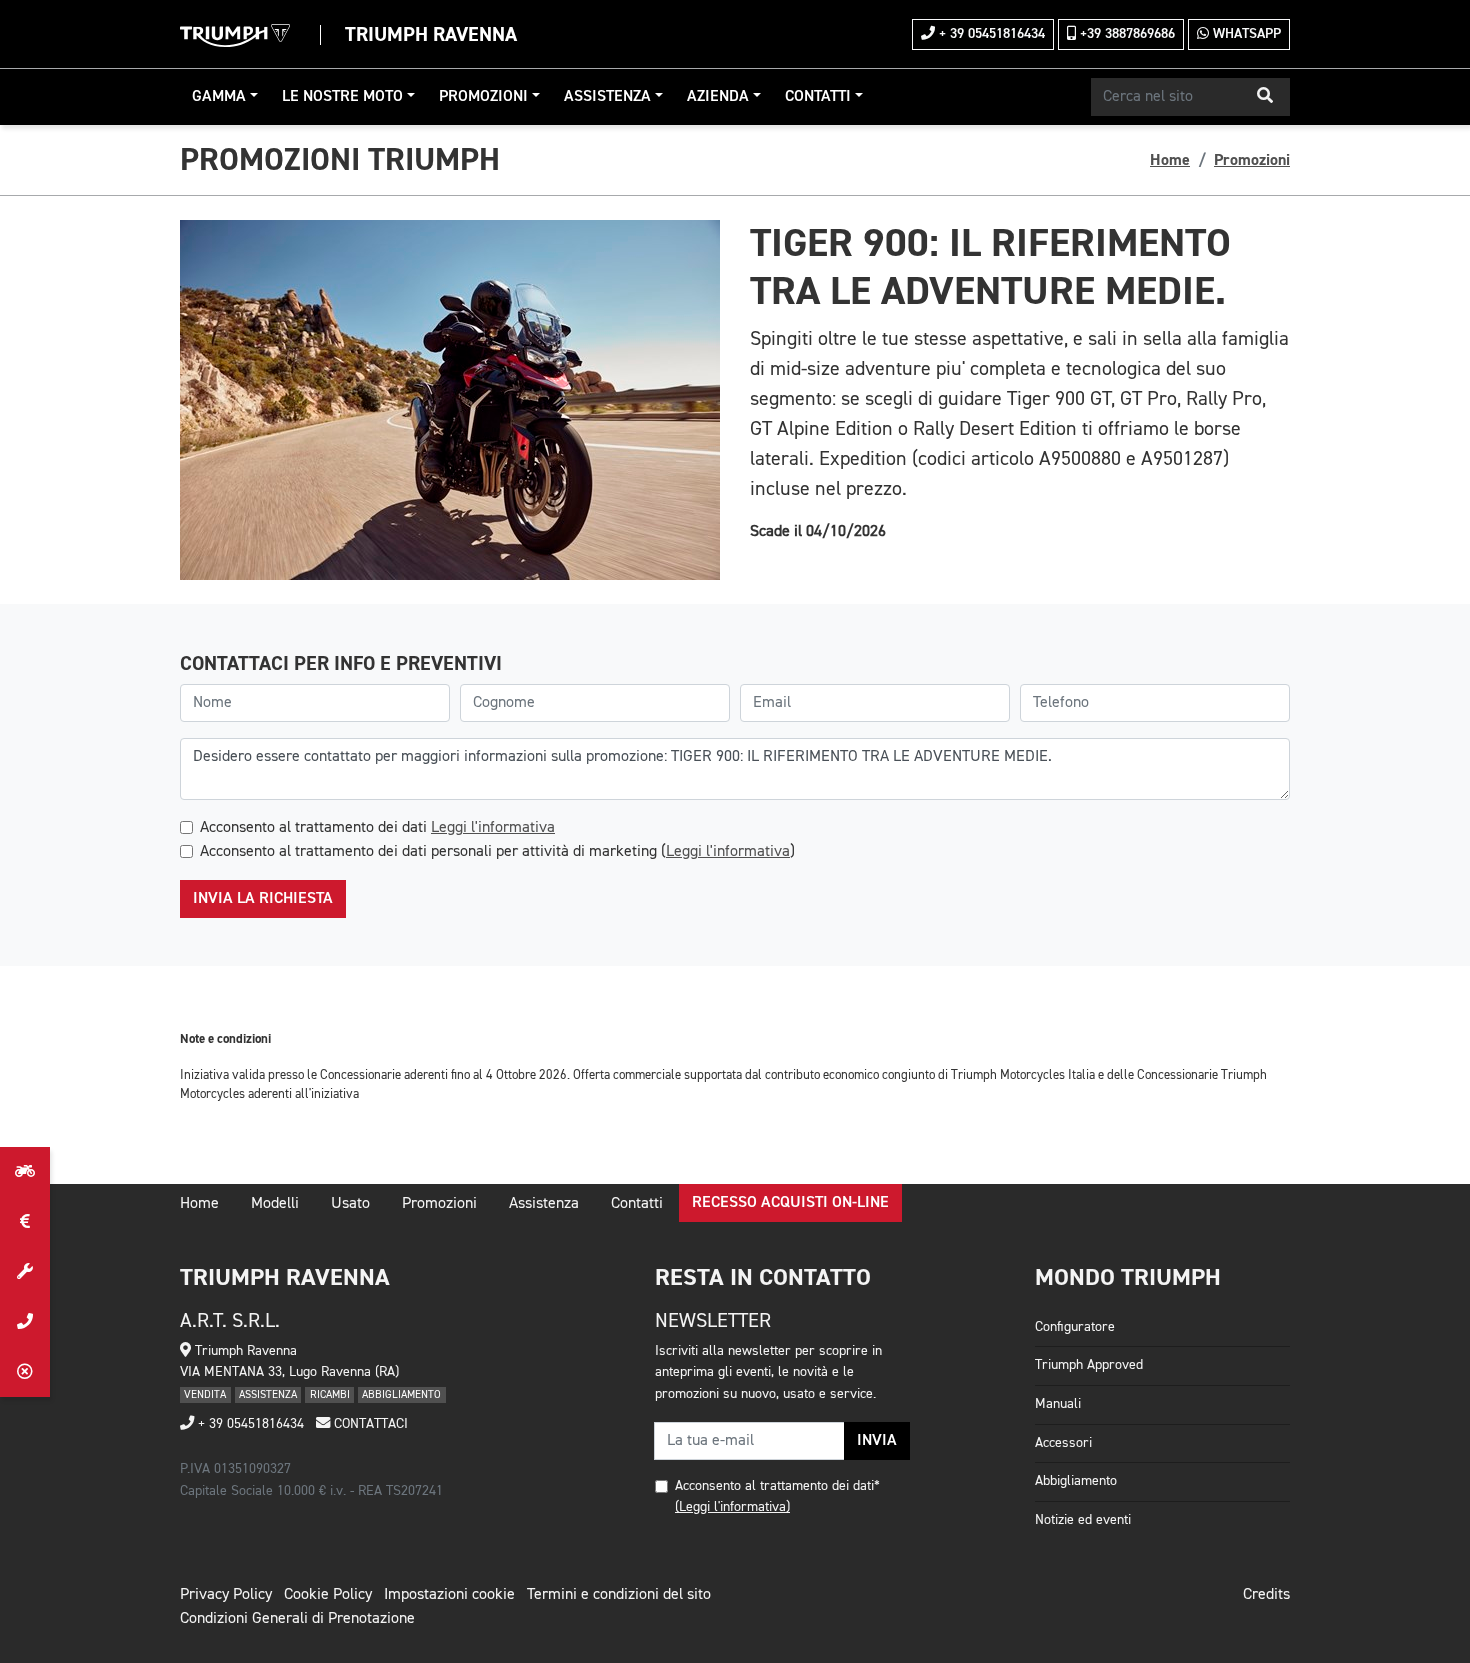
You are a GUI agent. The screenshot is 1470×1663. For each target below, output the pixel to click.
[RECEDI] (25, 1372)
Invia (877, 1441)
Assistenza (607, 97)
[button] (1265, 97)
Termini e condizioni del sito (619, 1595)
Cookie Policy (328, 1595)
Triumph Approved (1089, 1365)
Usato (350, 1204)
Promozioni (483, 97)
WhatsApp (1245, 34)
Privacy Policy (226, 1595)
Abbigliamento (1076, 1481)
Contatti (818, 97)
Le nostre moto (342, 97)
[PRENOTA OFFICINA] (25, 1272)
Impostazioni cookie (449, 1595)
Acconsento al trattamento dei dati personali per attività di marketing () (497, 852)
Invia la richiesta (263, 899)
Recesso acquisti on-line (790, 1203)
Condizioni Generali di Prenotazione (297, 1619)
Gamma (219, 97)
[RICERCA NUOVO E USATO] (25, 1172)
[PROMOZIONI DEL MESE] (25, 1222)
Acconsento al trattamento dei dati (377, 828)
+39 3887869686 (1125, 34)
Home (1170, 160)
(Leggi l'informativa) (732, 1507)
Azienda (718, 97)
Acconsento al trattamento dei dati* (777, 1486)
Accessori (1063, 1443)
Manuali (1058, 1404)
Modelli (275, 1204)
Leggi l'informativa (493, 828)
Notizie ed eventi (1083, 1520)
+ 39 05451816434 (990, 34)
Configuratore (1075, 1327)
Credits (1266, 1595)
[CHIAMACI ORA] (25, 1322)
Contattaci (369, 1424)
